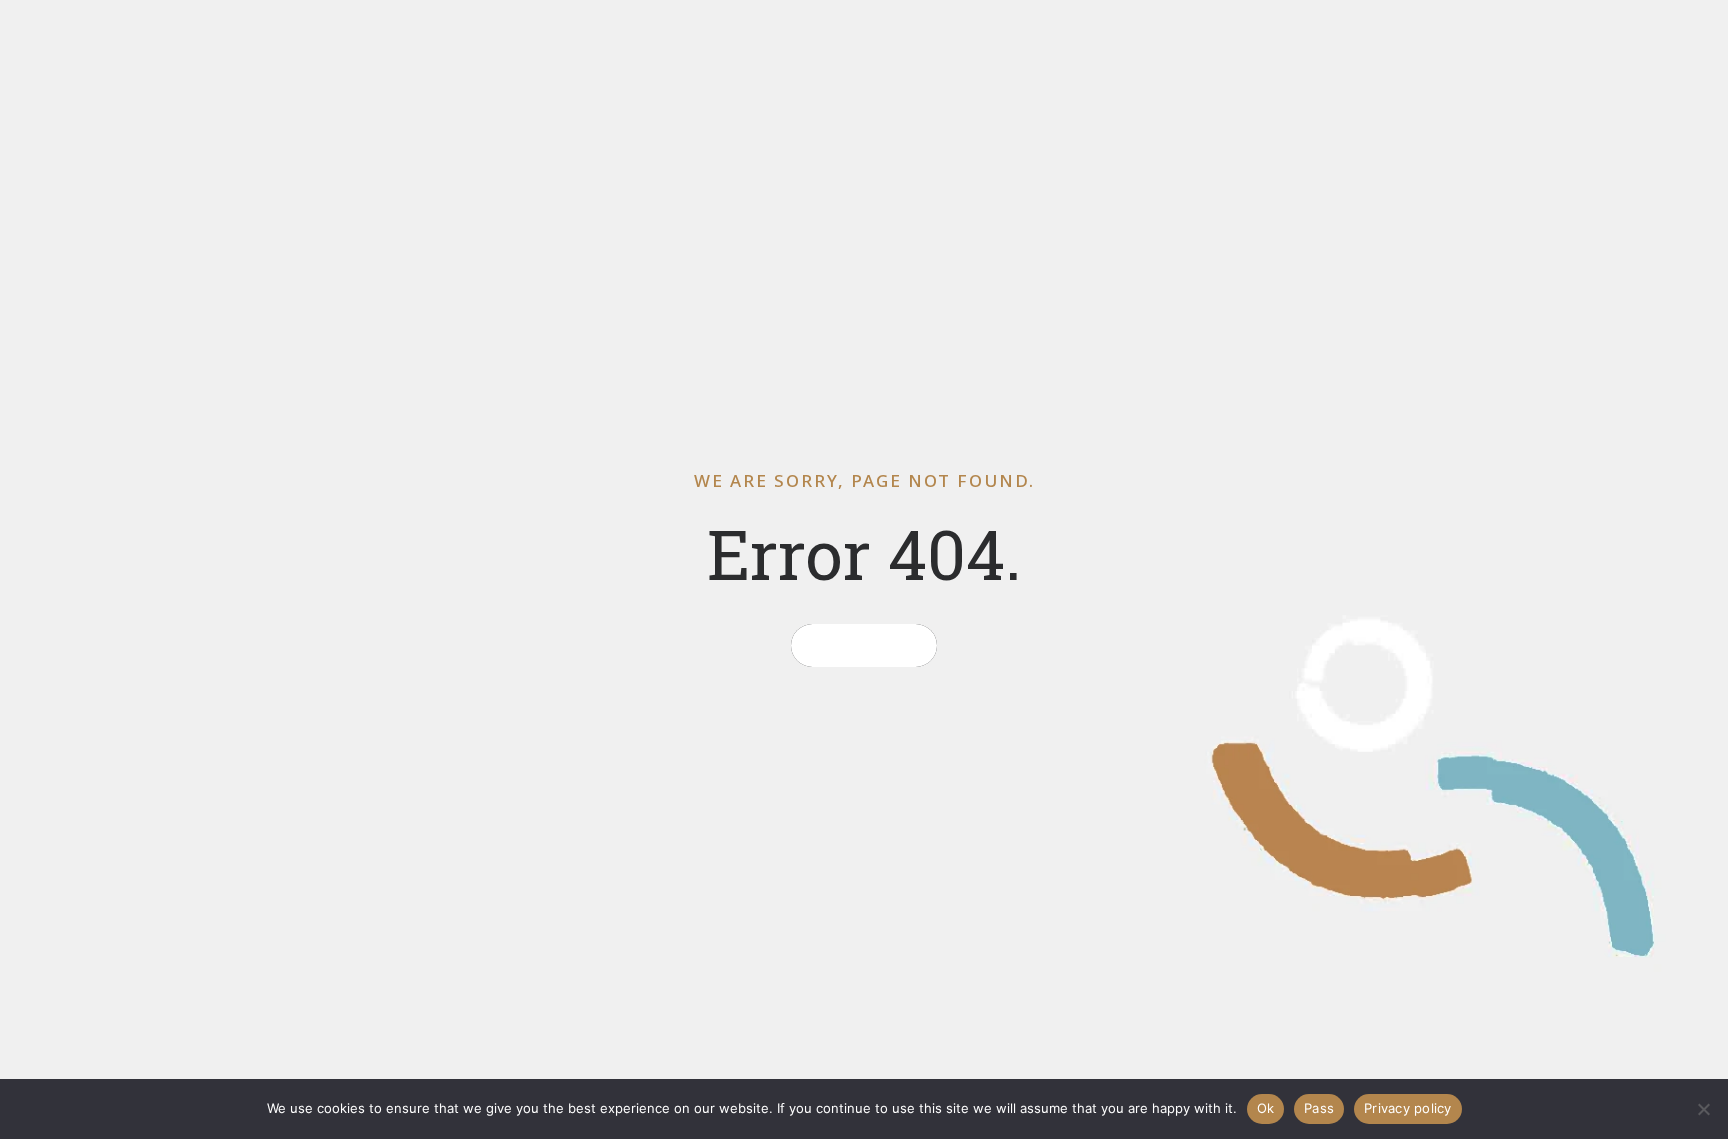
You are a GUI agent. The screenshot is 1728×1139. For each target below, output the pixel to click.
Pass (1319, 1108)
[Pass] (1703, 1109)
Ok (1266, 1108)
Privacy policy (1408, 1108)
